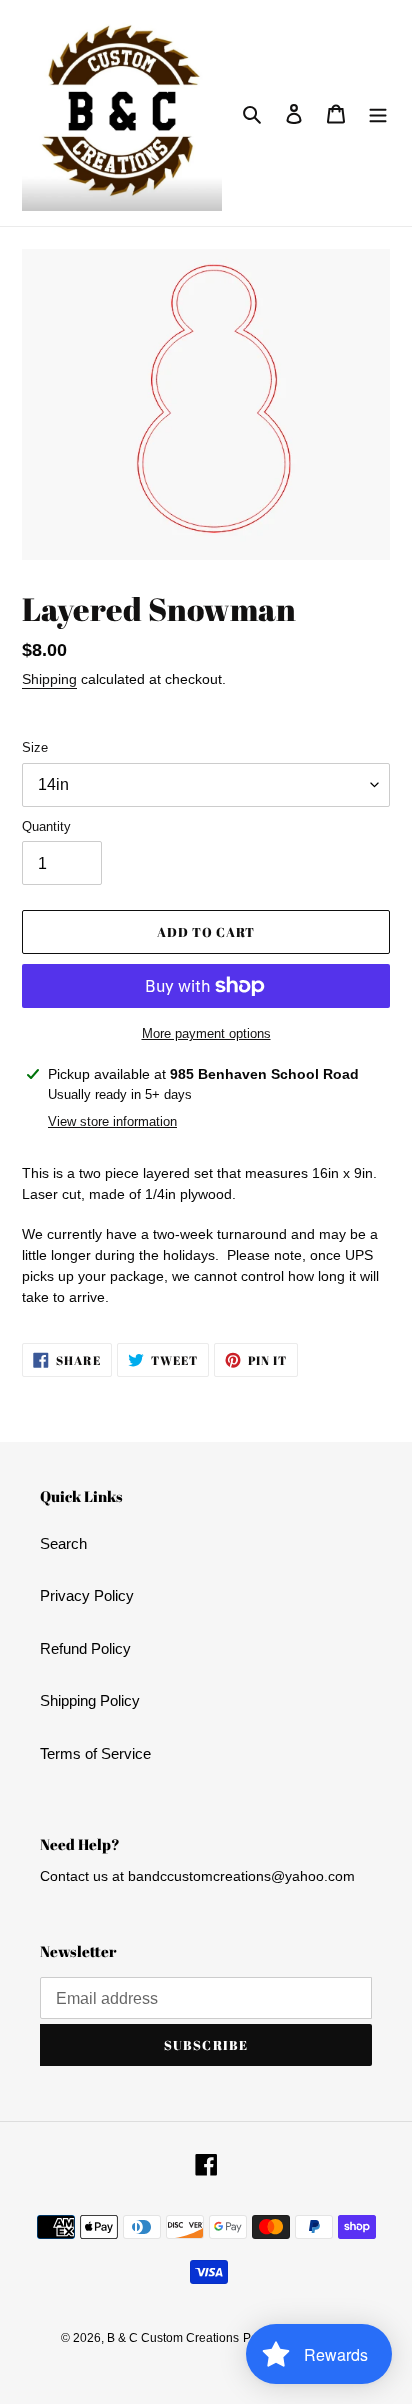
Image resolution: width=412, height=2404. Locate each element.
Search (63, 1543)
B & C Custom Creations (173, 2338)
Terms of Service (95, 1753)
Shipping (49, 679)
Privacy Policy (87, 1595)
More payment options (206, 1033)
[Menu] (378, 113)
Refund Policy (85, 1648)
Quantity (46, 826)
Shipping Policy (90, 1700)
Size (35, 747)
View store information (112, 1121)
